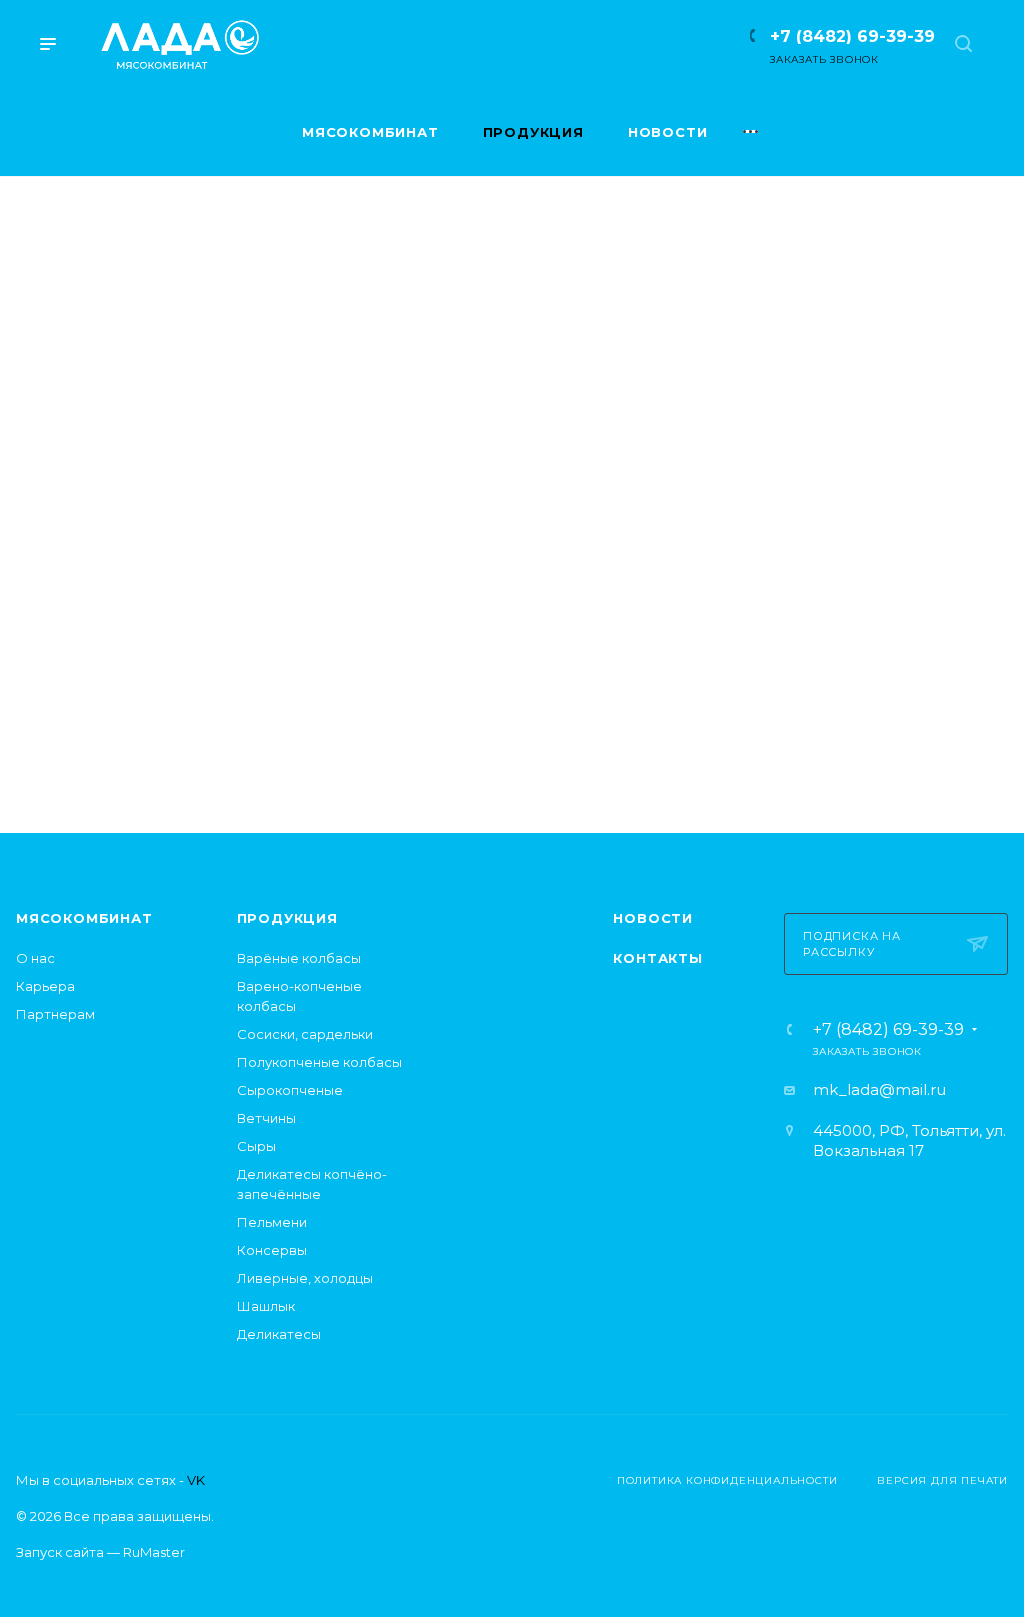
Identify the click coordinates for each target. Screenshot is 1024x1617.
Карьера (45, 986)
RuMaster (154, 1552)
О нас (35, 958)
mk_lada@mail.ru (879, 1089)
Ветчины (266, 1118)
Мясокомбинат (84, 918)
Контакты (657, 958)
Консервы (272, 1250)
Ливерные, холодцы (305, 1278)
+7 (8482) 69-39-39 (852, 36)
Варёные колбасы (299, 958)
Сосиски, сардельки (305, 1034)
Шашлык (266, 1306)
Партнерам (55, 1014)
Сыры (256, 1146)
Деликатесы (279, 1334)
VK (196, 1480)
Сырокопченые (290, 1090)
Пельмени (272, 1222)
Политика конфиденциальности (727, 1480)
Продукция (287, 918)
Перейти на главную (512, 709)
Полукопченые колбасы (319, 1062)
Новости (653, 918)
